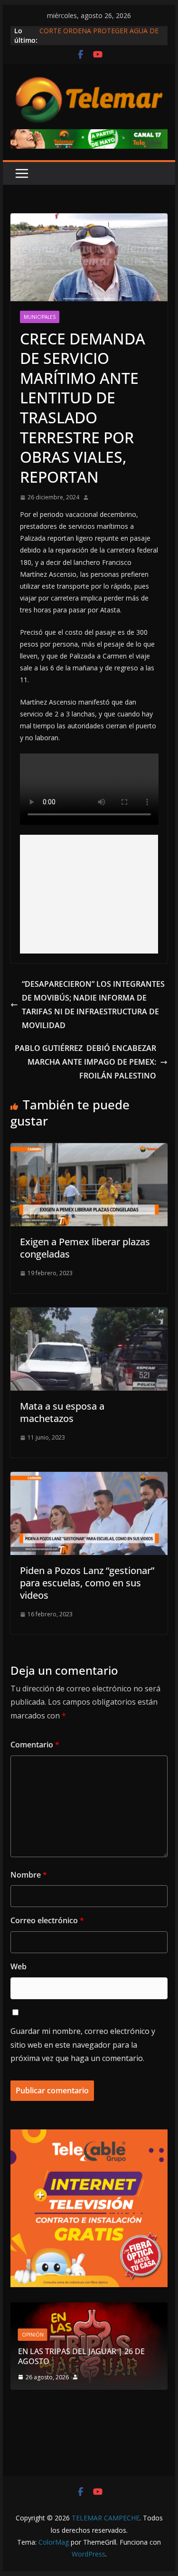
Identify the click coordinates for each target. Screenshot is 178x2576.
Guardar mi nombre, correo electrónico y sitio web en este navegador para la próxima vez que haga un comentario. (83, 2045)
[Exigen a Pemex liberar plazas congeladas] (89, 1150)
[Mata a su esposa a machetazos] (89, 1314)
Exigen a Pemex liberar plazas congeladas (85, 1248)
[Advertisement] (89, 894)
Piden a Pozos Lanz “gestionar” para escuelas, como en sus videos (87, 1583)
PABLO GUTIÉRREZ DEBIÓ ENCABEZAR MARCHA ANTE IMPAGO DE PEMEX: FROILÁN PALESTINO (85, 1062)
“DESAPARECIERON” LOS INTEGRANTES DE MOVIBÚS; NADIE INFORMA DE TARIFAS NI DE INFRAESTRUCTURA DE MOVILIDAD (93, 1004)
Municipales (40, 317)
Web (19, 1966)
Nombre (29, 1875)
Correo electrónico (47, 1920)
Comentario (35, 1745)
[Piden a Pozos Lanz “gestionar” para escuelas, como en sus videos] (89, 1479)
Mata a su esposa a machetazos (62, 1412)
